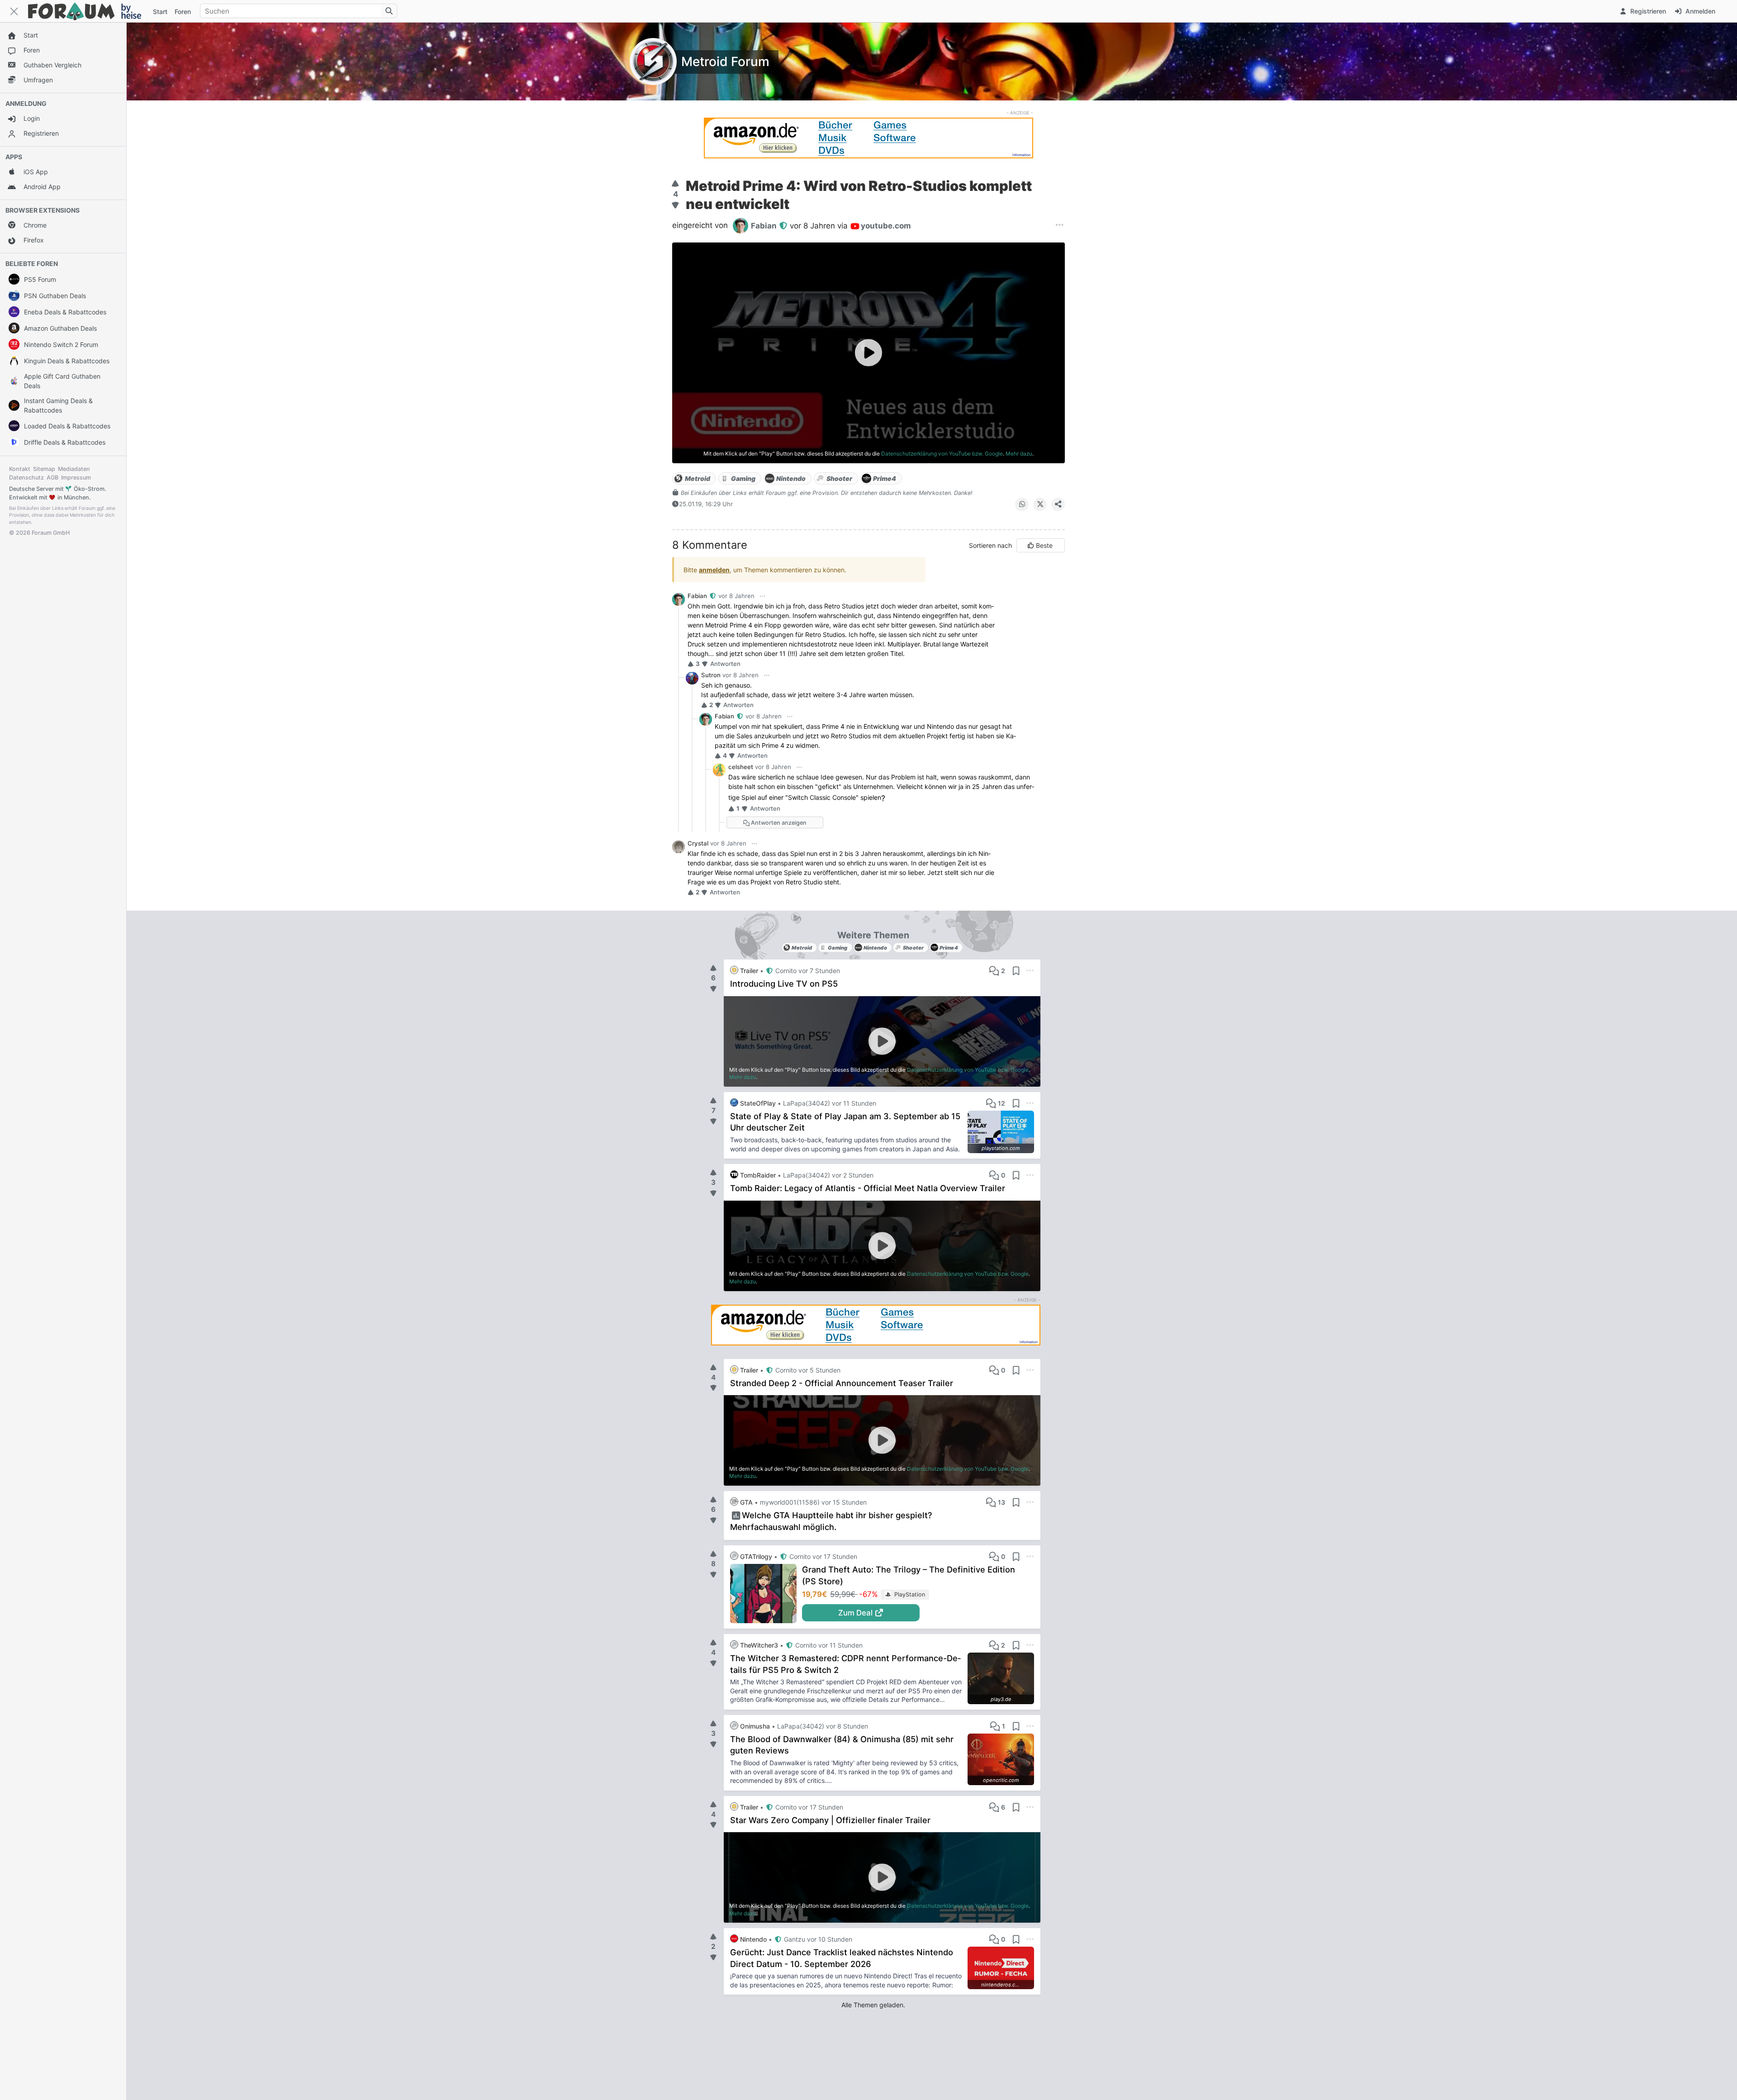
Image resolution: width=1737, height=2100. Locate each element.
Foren (183, 12)
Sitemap (44, 469)
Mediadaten (74, 469)
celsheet (741, 767)
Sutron (711, 675)
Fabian (698, 596)
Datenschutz (26, 477)
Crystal (698, 843)
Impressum (76, 477)
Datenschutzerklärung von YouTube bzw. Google (942, 454)
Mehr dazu (1019, 454)
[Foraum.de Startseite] (89, 11)
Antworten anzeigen (778, 823)
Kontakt (20, 469)
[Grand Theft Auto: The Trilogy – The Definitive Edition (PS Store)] (766, 1594)
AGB (52, 477)
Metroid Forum (725, 62)
